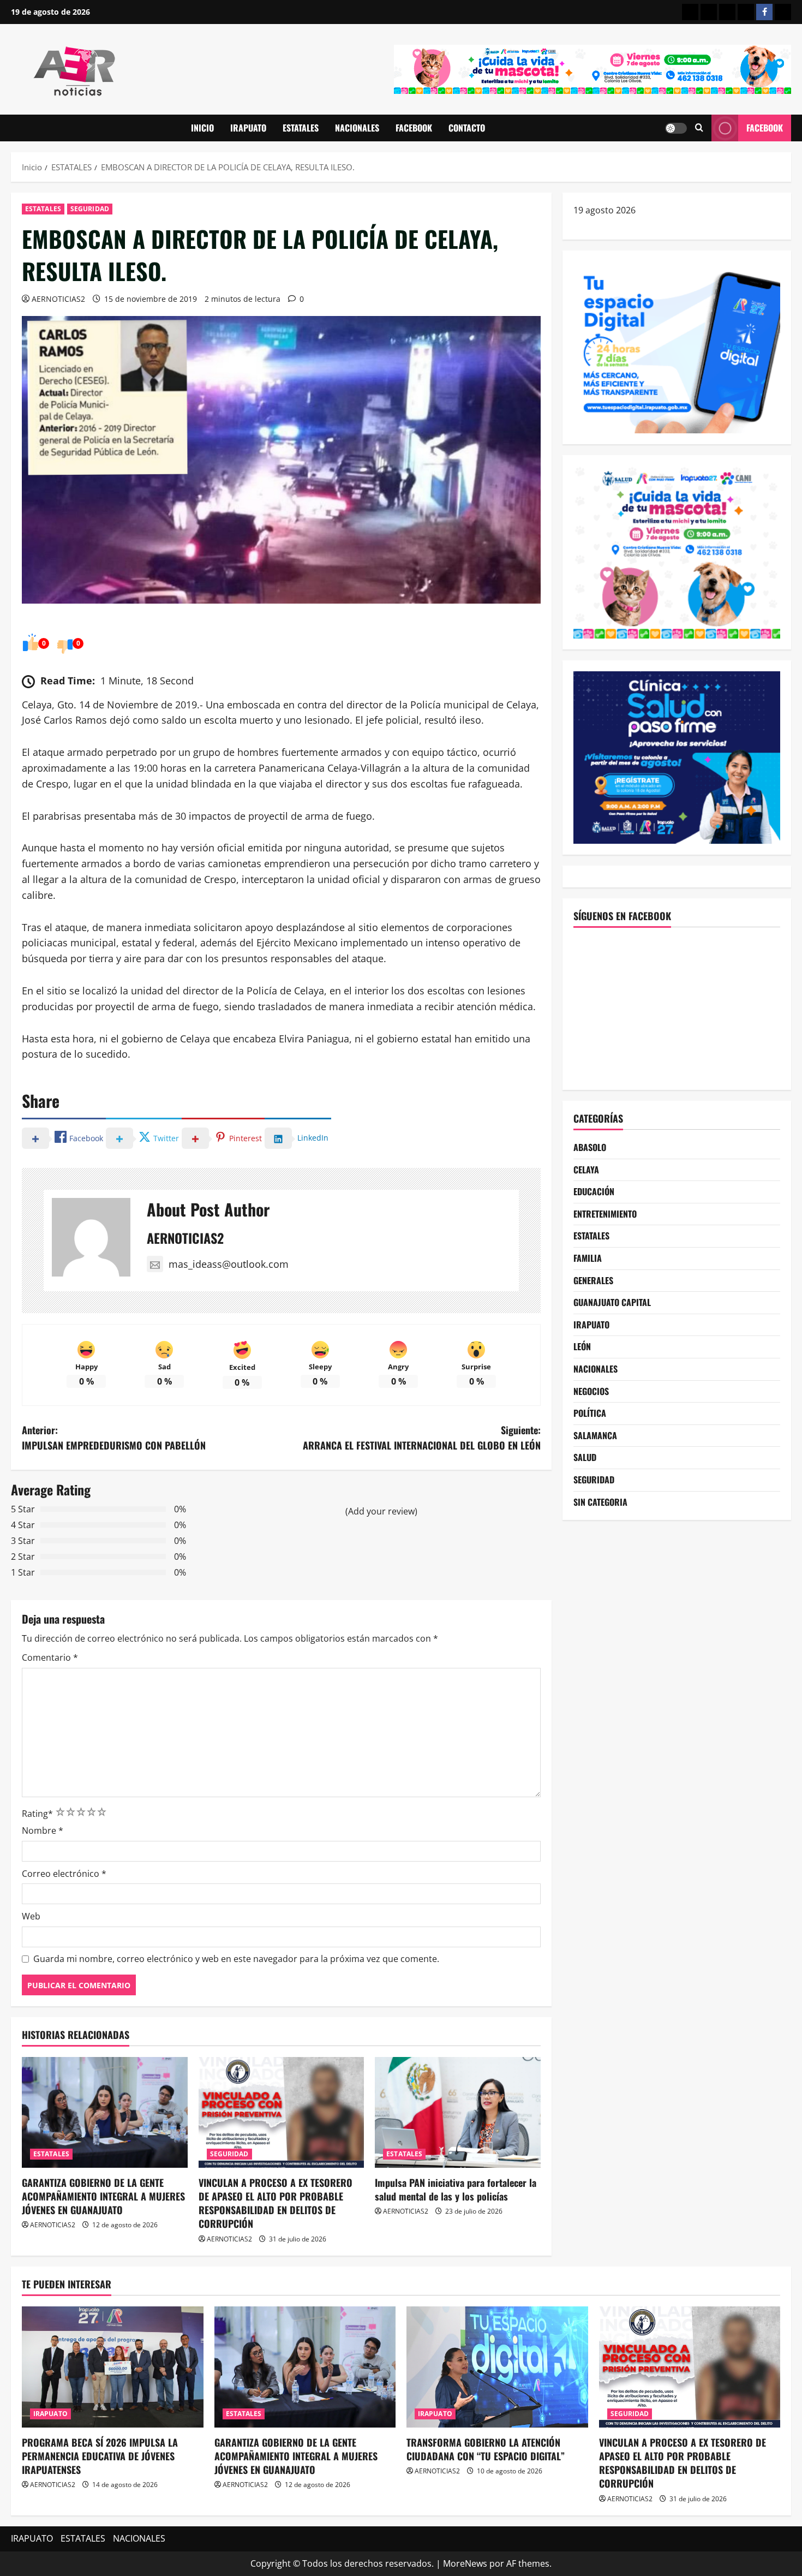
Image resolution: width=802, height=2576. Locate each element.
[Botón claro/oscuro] (676, 128)
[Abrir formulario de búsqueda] (699, 128)
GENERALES (593, 1280)
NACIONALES (357, 128)
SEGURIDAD (90, 209)
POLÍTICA (590, 1413)
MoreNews (465, 2563)
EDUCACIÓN (594, 1191)
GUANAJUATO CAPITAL (612, 1302)
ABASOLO (590, 1147)
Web (31, 1916)
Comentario (50, 1657)
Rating (37, 1814)
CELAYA (586, 1170)
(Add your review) (381, 1511)
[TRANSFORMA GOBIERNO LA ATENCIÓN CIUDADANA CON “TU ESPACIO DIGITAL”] (497, 2367)
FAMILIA (588, 1258)
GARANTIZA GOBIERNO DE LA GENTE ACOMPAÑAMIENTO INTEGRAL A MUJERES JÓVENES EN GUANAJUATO (103, 2196)
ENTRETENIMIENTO (605, 1214)
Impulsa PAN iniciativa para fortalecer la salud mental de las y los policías (456, 2189)
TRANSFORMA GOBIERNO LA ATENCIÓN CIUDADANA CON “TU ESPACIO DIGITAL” (486, 2449)
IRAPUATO (248, 128)
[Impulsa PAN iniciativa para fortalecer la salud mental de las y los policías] (458, 2112)
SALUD (585, 1457)
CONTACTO (467, 128)
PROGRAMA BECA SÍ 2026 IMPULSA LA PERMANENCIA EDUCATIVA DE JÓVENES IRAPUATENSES (100, 2456)
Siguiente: (422, 1438)
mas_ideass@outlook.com (229, 1264)
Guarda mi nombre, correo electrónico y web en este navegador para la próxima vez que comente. (236, 1959)
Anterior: (114, 1438)
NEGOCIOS (591, 1391)
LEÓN (582, 1346)
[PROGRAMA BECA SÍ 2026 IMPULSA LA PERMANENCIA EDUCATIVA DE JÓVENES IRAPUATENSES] (113, 2367)
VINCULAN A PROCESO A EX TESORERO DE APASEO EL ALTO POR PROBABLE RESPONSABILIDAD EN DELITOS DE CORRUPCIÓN (276, 2203)
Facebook (765, 128)
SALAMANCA (595, 1435)
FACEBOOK (414, 128)
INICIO (202, 128)
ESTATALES (301, 128)
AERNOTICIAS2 (58, 299)
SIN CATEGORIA (600, 1502)
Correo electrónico (64, 1874)
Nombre (43, 1830)
